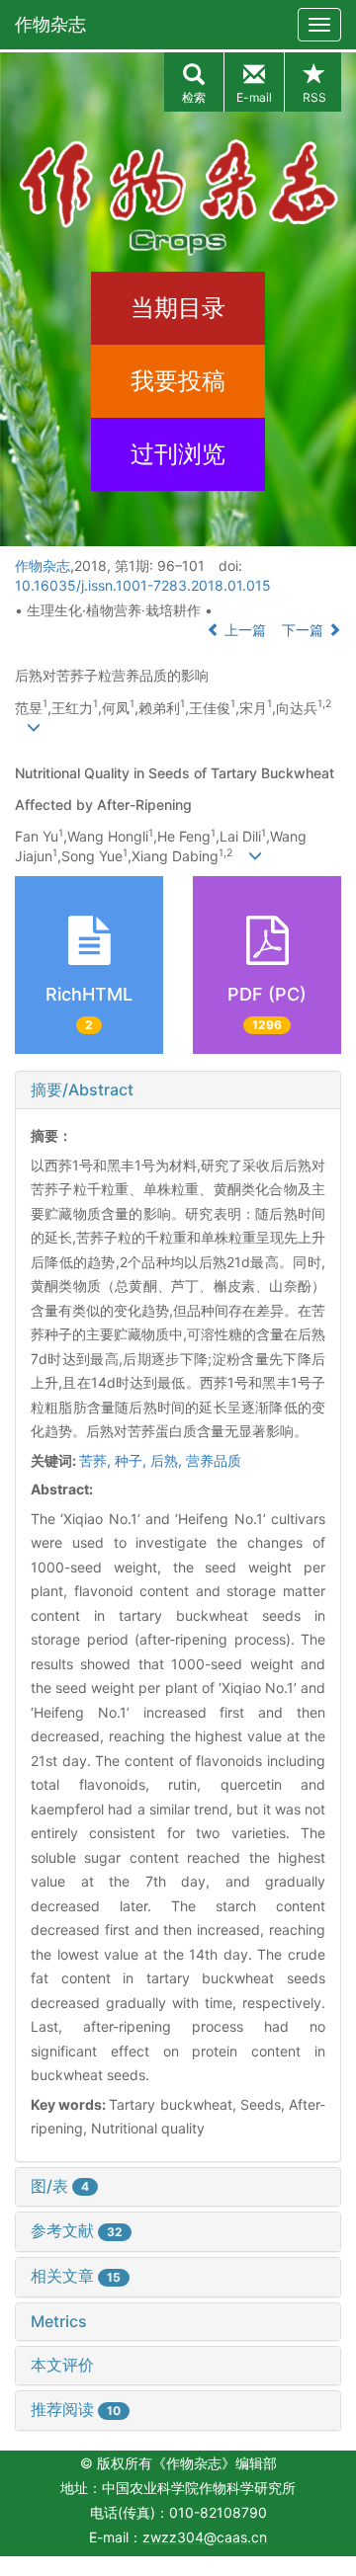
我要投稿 (178, 381)
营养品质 (214, 1460)
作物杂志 (50, 24)
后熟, (168, 1460)
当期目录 (178, 308)
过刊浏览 (178, 454)
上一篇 (243, 630)
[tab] (178, 1090)
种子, (133, 1460)
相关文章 (76, 2276)
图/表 (60, 2186)
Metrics (59, 2321)
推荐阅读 (76, 2409)
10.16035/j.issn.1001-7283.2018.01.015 (143, 585)
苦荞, (97, 1460)
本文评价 (62, 2365)
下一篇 (305, 630)
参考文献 (77, 2230)
